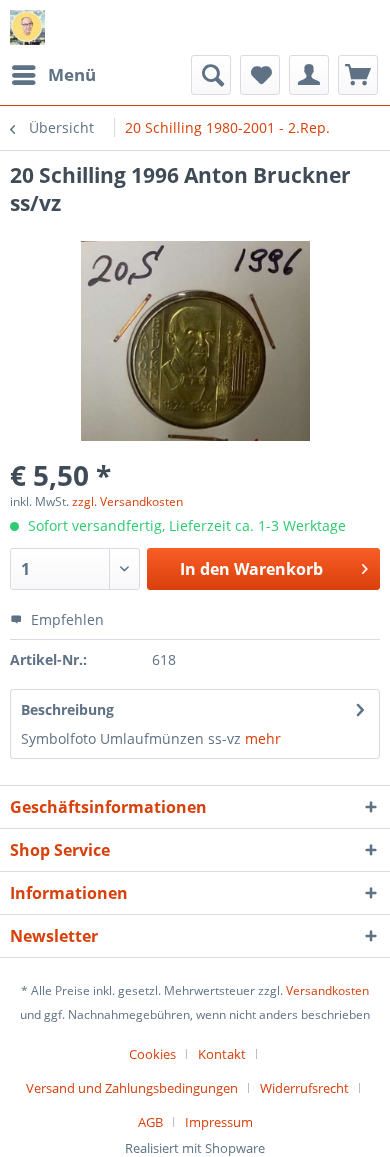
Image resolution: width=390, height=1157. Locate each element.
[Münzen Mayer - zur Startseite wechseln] (27, 27)
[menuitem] (53, 75)
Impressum (219, 1122)
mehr (263, 738)
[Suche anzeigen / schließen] (211, 75)
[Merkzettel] (260, 75)
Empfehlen (65, 619)
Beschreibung (67, 709)
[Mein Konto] (309, 75)
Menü (72, 74)
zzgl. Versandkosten (127, 501)
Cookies (152, 1054)
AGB (150, 1122)
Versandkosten (327, 990)
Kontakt (222, 1054)
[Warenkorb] (358, 75)
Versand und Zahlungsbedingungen (132, 1088)
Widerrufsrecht (304, 1088)
